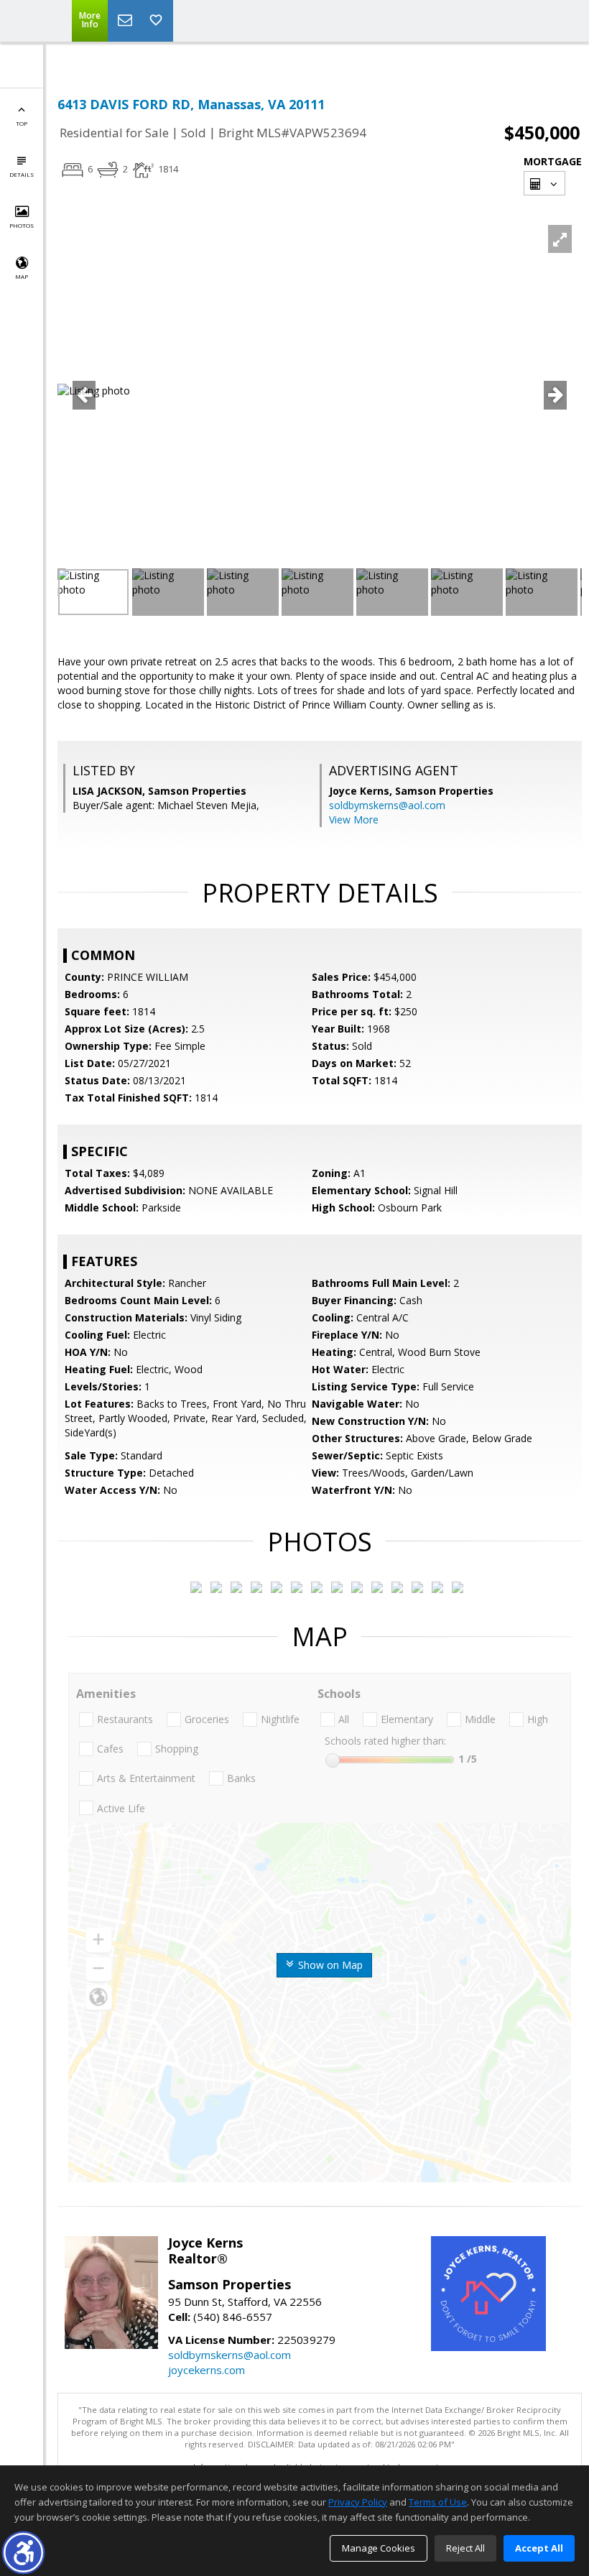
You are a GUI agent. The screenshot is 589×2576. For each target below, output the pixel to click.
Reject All (465, 2548)
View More (354, 820)
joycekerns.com (207, 2370)
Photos (22, 225)
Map (22, 276)
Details (22, 174)
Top (22, 123)
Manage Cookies (379, 2548)
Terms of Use (438, 2502)
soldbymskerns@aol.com (387, 805)
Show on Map (329, 1965)
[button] (23, 2553)
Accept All (539, 2548)
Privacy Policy (358, 2502)
